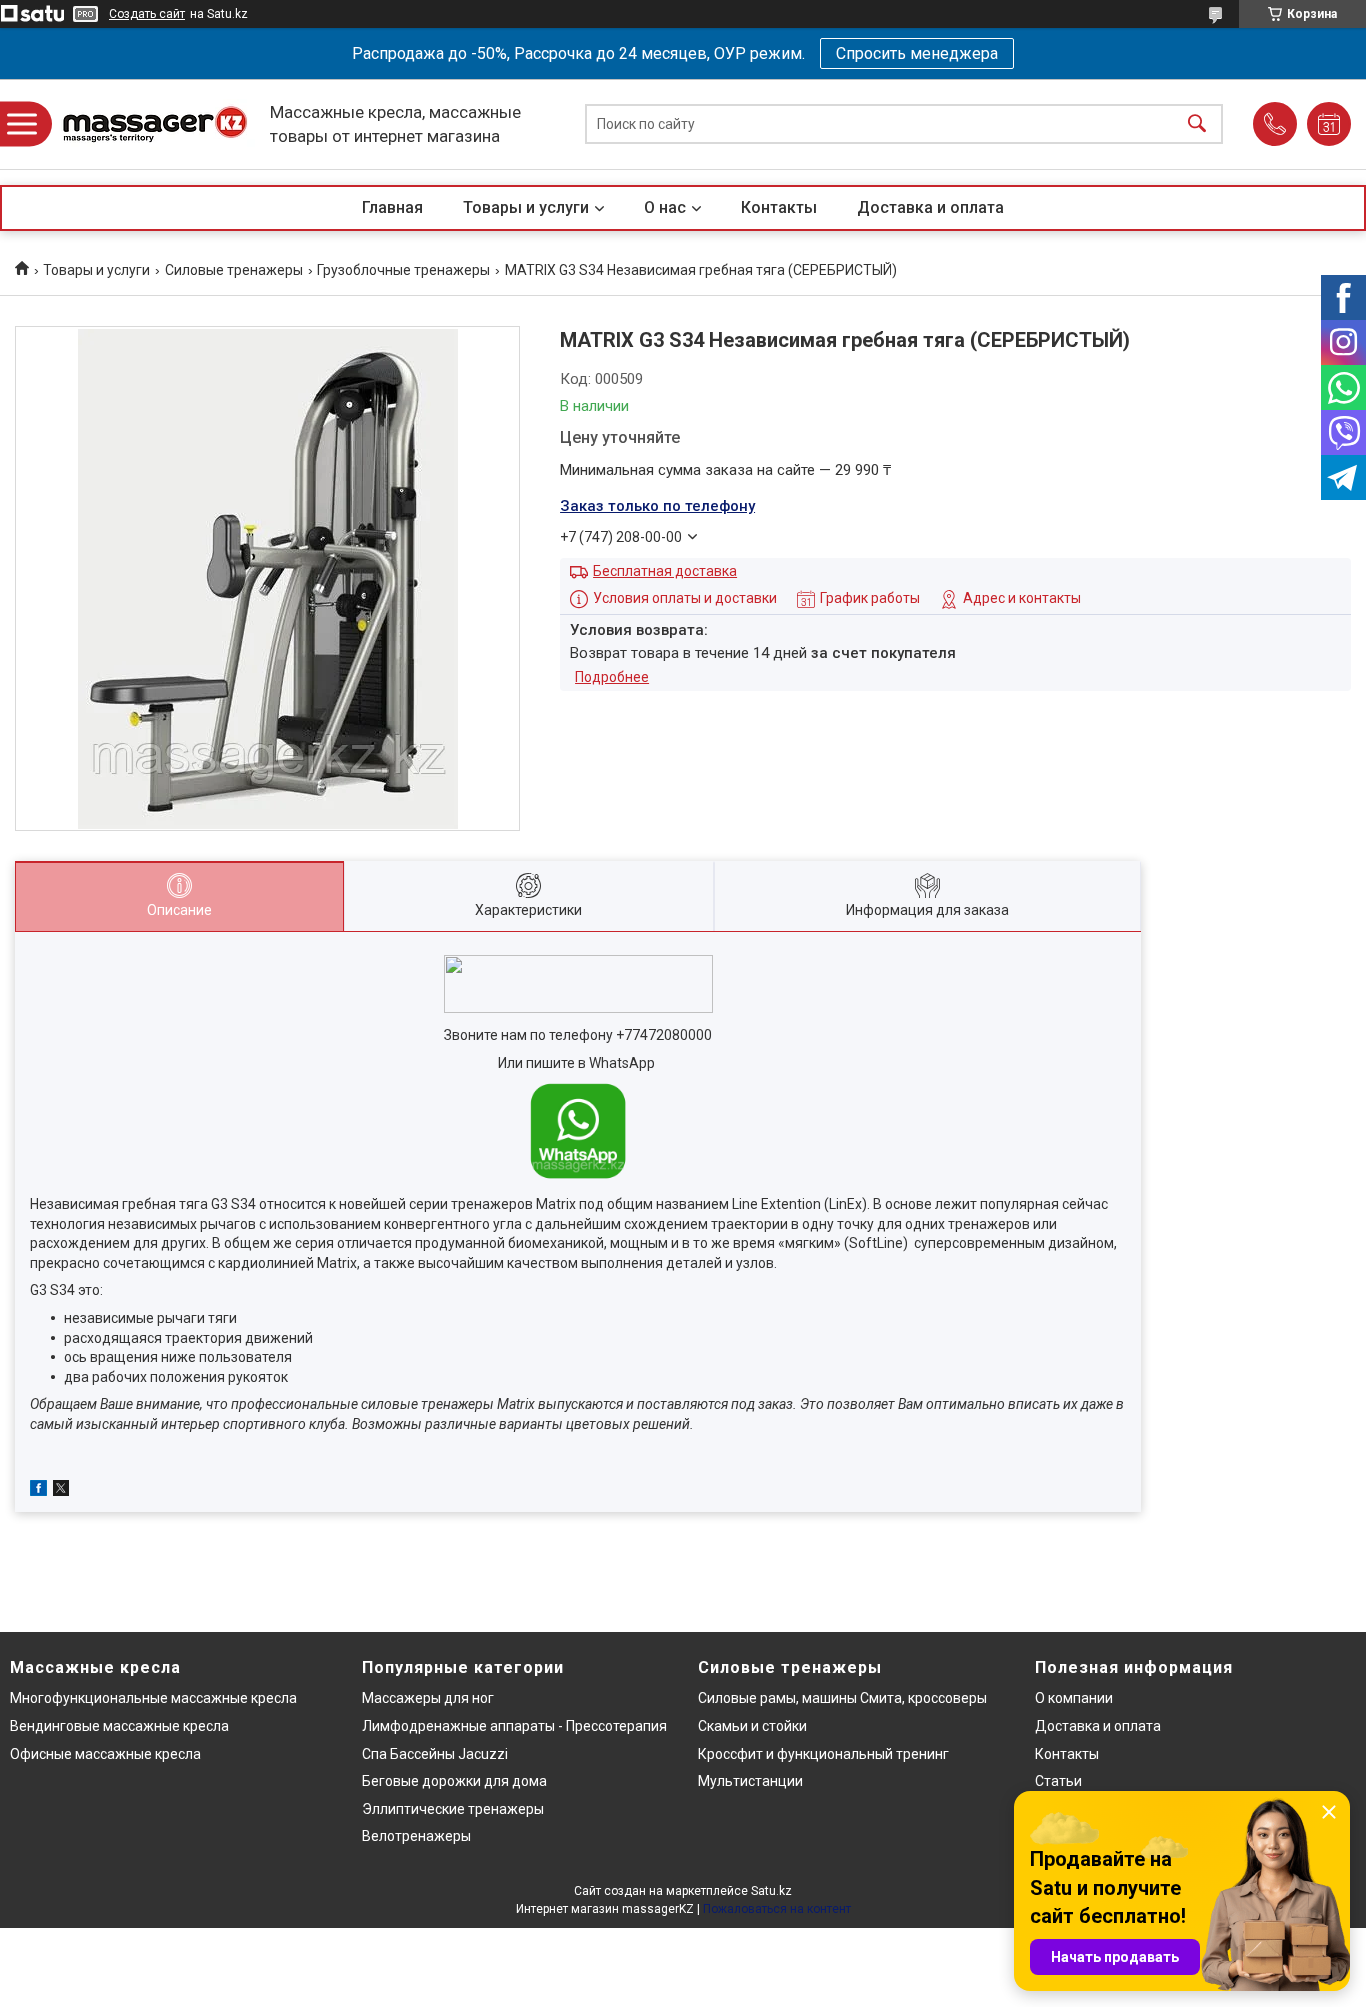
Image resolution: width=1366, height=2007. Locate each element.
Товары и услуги (526, 207)
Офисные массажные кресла (105, 1754)
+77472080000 (664, 1035)
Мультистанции (750, 1781)
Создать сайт (147, 14)
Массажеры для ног (428, 1698)
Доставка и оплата (930, 207)
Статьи (1058, 1781)
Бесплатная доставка (665, 571)
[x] (61, 1491)
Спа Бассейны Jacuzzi (435, 1754)
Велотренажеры (416, 1836)
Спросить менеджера (917, 53)
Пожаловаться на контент (777, 1909)
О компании (1074, 1698)
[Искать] (1197, 124)
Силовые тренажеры (234, 270)
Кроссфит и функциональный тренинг (823, 1754)
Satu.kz (771, 1891)
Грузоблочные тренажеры (403, 270)
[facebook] (38, 1491)
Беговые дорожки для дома (454, 1781)
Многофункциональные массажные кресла (153, 1698)
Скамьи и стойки (752, 1726)
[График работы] (1329, 124)
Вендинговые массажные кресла (119, 1726)
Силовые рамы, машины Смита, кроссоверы (842, 1698)
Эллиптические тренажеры (453, 1809)
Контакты (779, 207)
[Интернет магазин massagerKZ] (155, 124)
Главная (392, 207)
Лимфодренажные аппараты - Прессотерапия (514, 1726)
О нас (665, 207)
